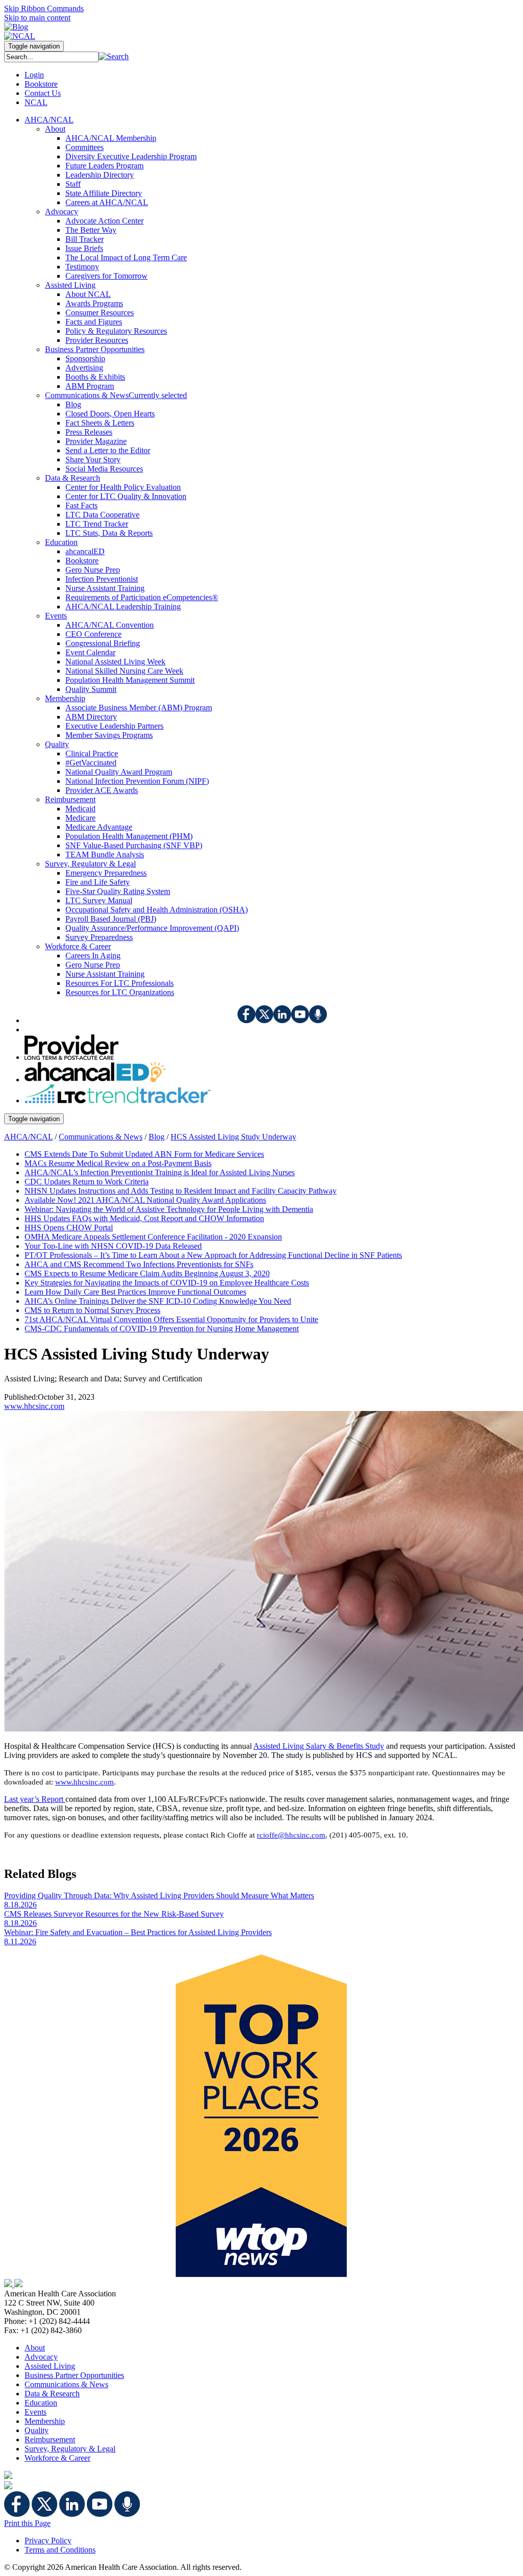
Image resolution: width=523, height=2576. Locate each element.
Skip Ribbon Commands (44, 8)
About (35, 2348)
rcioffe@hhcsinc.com (291, 1835)
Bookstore (41, 84)
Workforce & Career (57, 2458)
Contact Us (43, 93)
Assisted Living (50, 2366)
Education (41, 2403)
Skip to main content (37, 18)
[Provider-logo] (72, 1057)
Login (34, 75)
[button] (114, 56)
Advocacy (41, 2357)
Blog (157, 1137)
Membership (45, 2421)
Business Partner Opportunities (74, 2375)
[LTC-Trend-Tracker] (117, 1100)
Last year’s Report (35, 1799)
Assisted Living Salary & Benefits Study (319, 1746)
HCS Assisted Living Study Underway (233, 1137)
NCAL (36, 102)
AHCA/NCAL (28, 1137)
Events (35, 2412)
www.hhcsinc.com (34, 1406)
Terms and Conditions (60, 2550)
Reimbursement (50, 2439)
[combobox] (51, 57)
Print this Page (27, 2523)
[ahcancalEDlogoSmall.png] (95, 1080)
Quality (37, 2430)
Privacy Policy (48, 2541)
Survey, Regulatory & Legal (70, 2449)
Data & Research (52, 2394)
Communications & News (101, 1137)
